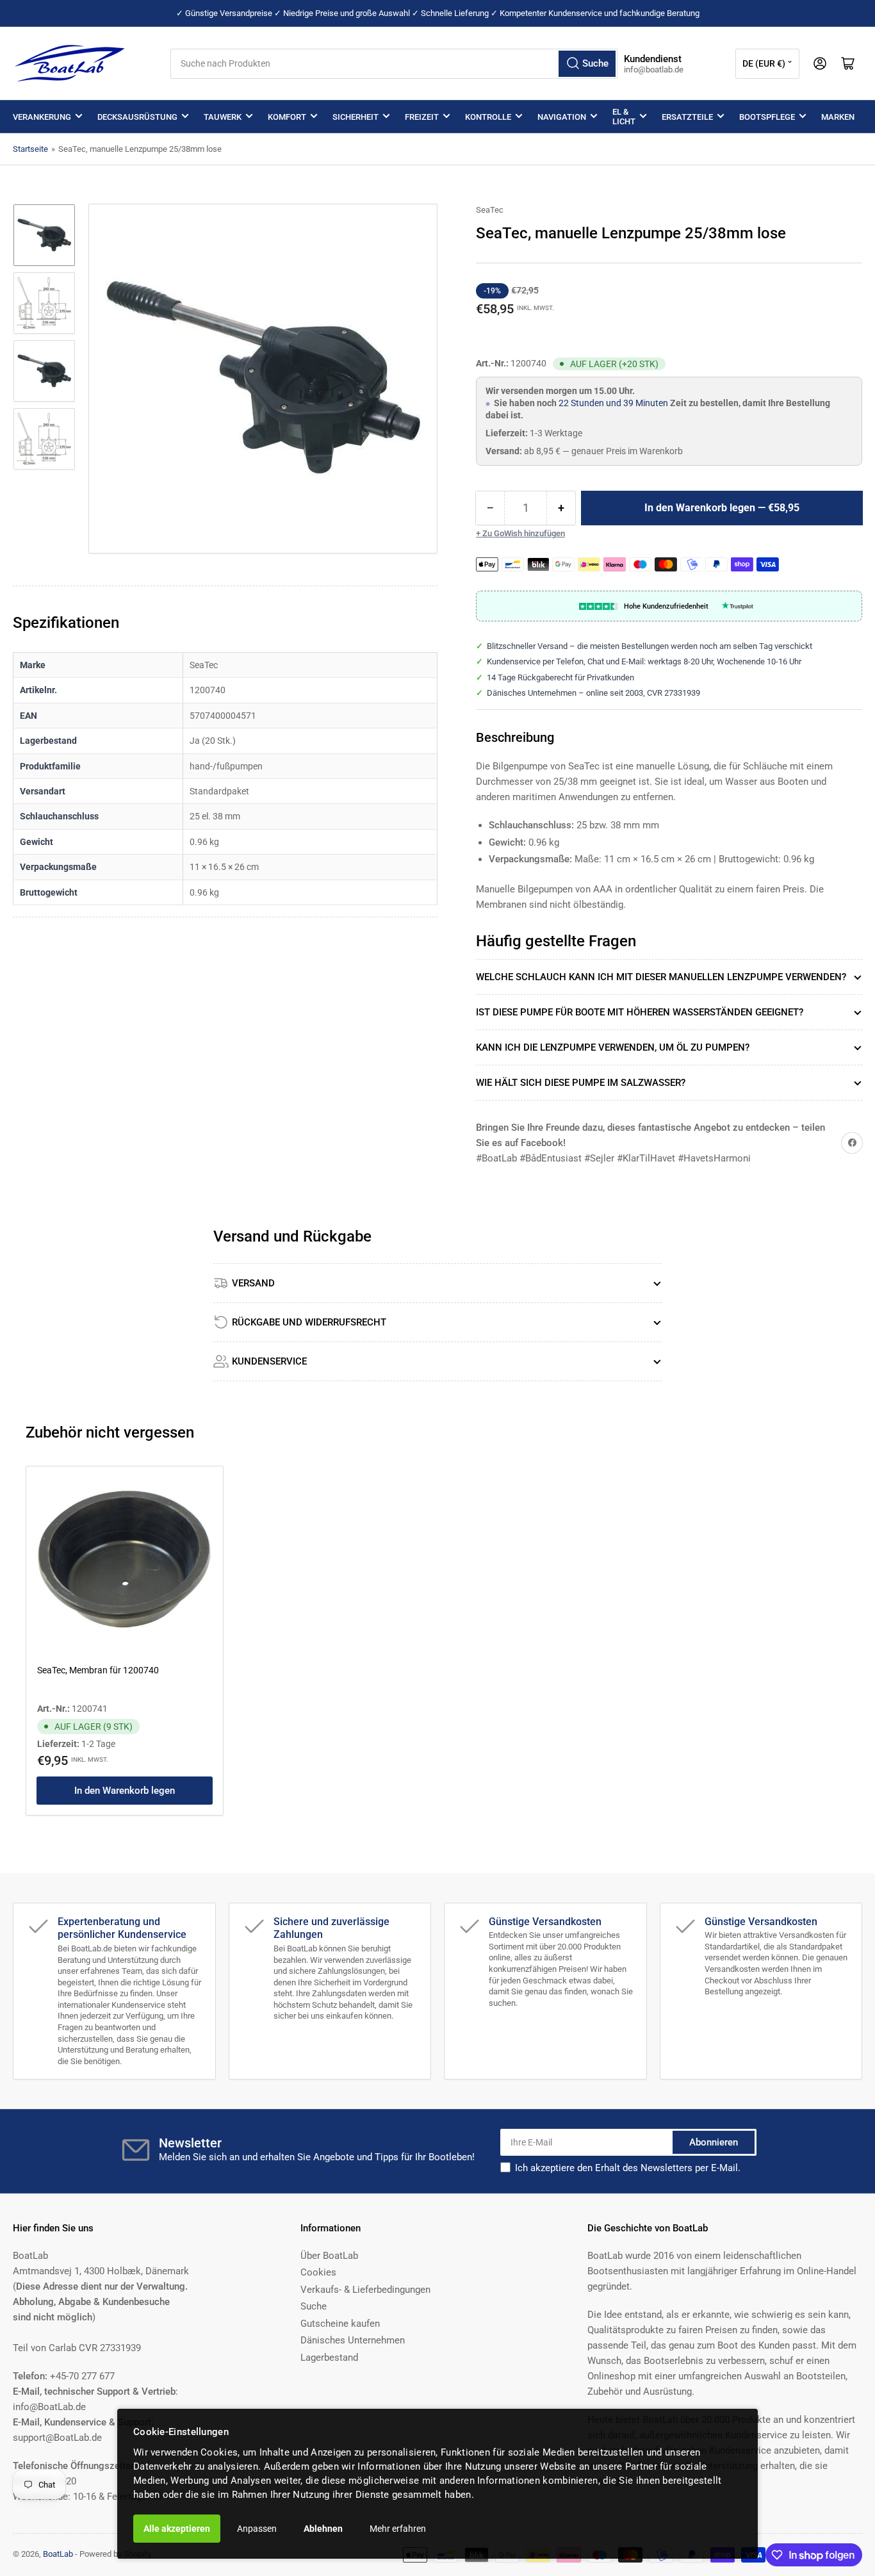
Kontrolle (488, 117)
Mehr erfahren (398, 2529)
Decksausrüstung (137, 117)
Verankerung (42, 117)
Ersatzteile (687, 117)
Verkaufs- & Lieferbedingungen (365, 2290)
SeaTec (490, 210)
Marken (838, 117)
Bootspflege (767, 117)
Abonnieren (714, 2142)
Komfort (287, 117)
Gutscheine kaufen (340, 2324)
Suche (314, 2306)
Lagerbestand (329, 2358)
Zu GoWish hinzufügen (524, 533)
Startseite (30, 149)
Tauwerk (223, 117)
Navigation (562, 117)
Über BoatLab (329, 2256)
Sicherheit (356, 117)
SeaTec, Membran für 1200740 (98, 1670)
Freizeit (422, 117)
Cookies (318, 2272)
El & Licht (624, 117)
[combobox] (394, 64)
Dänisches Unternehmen (353, 2340)
